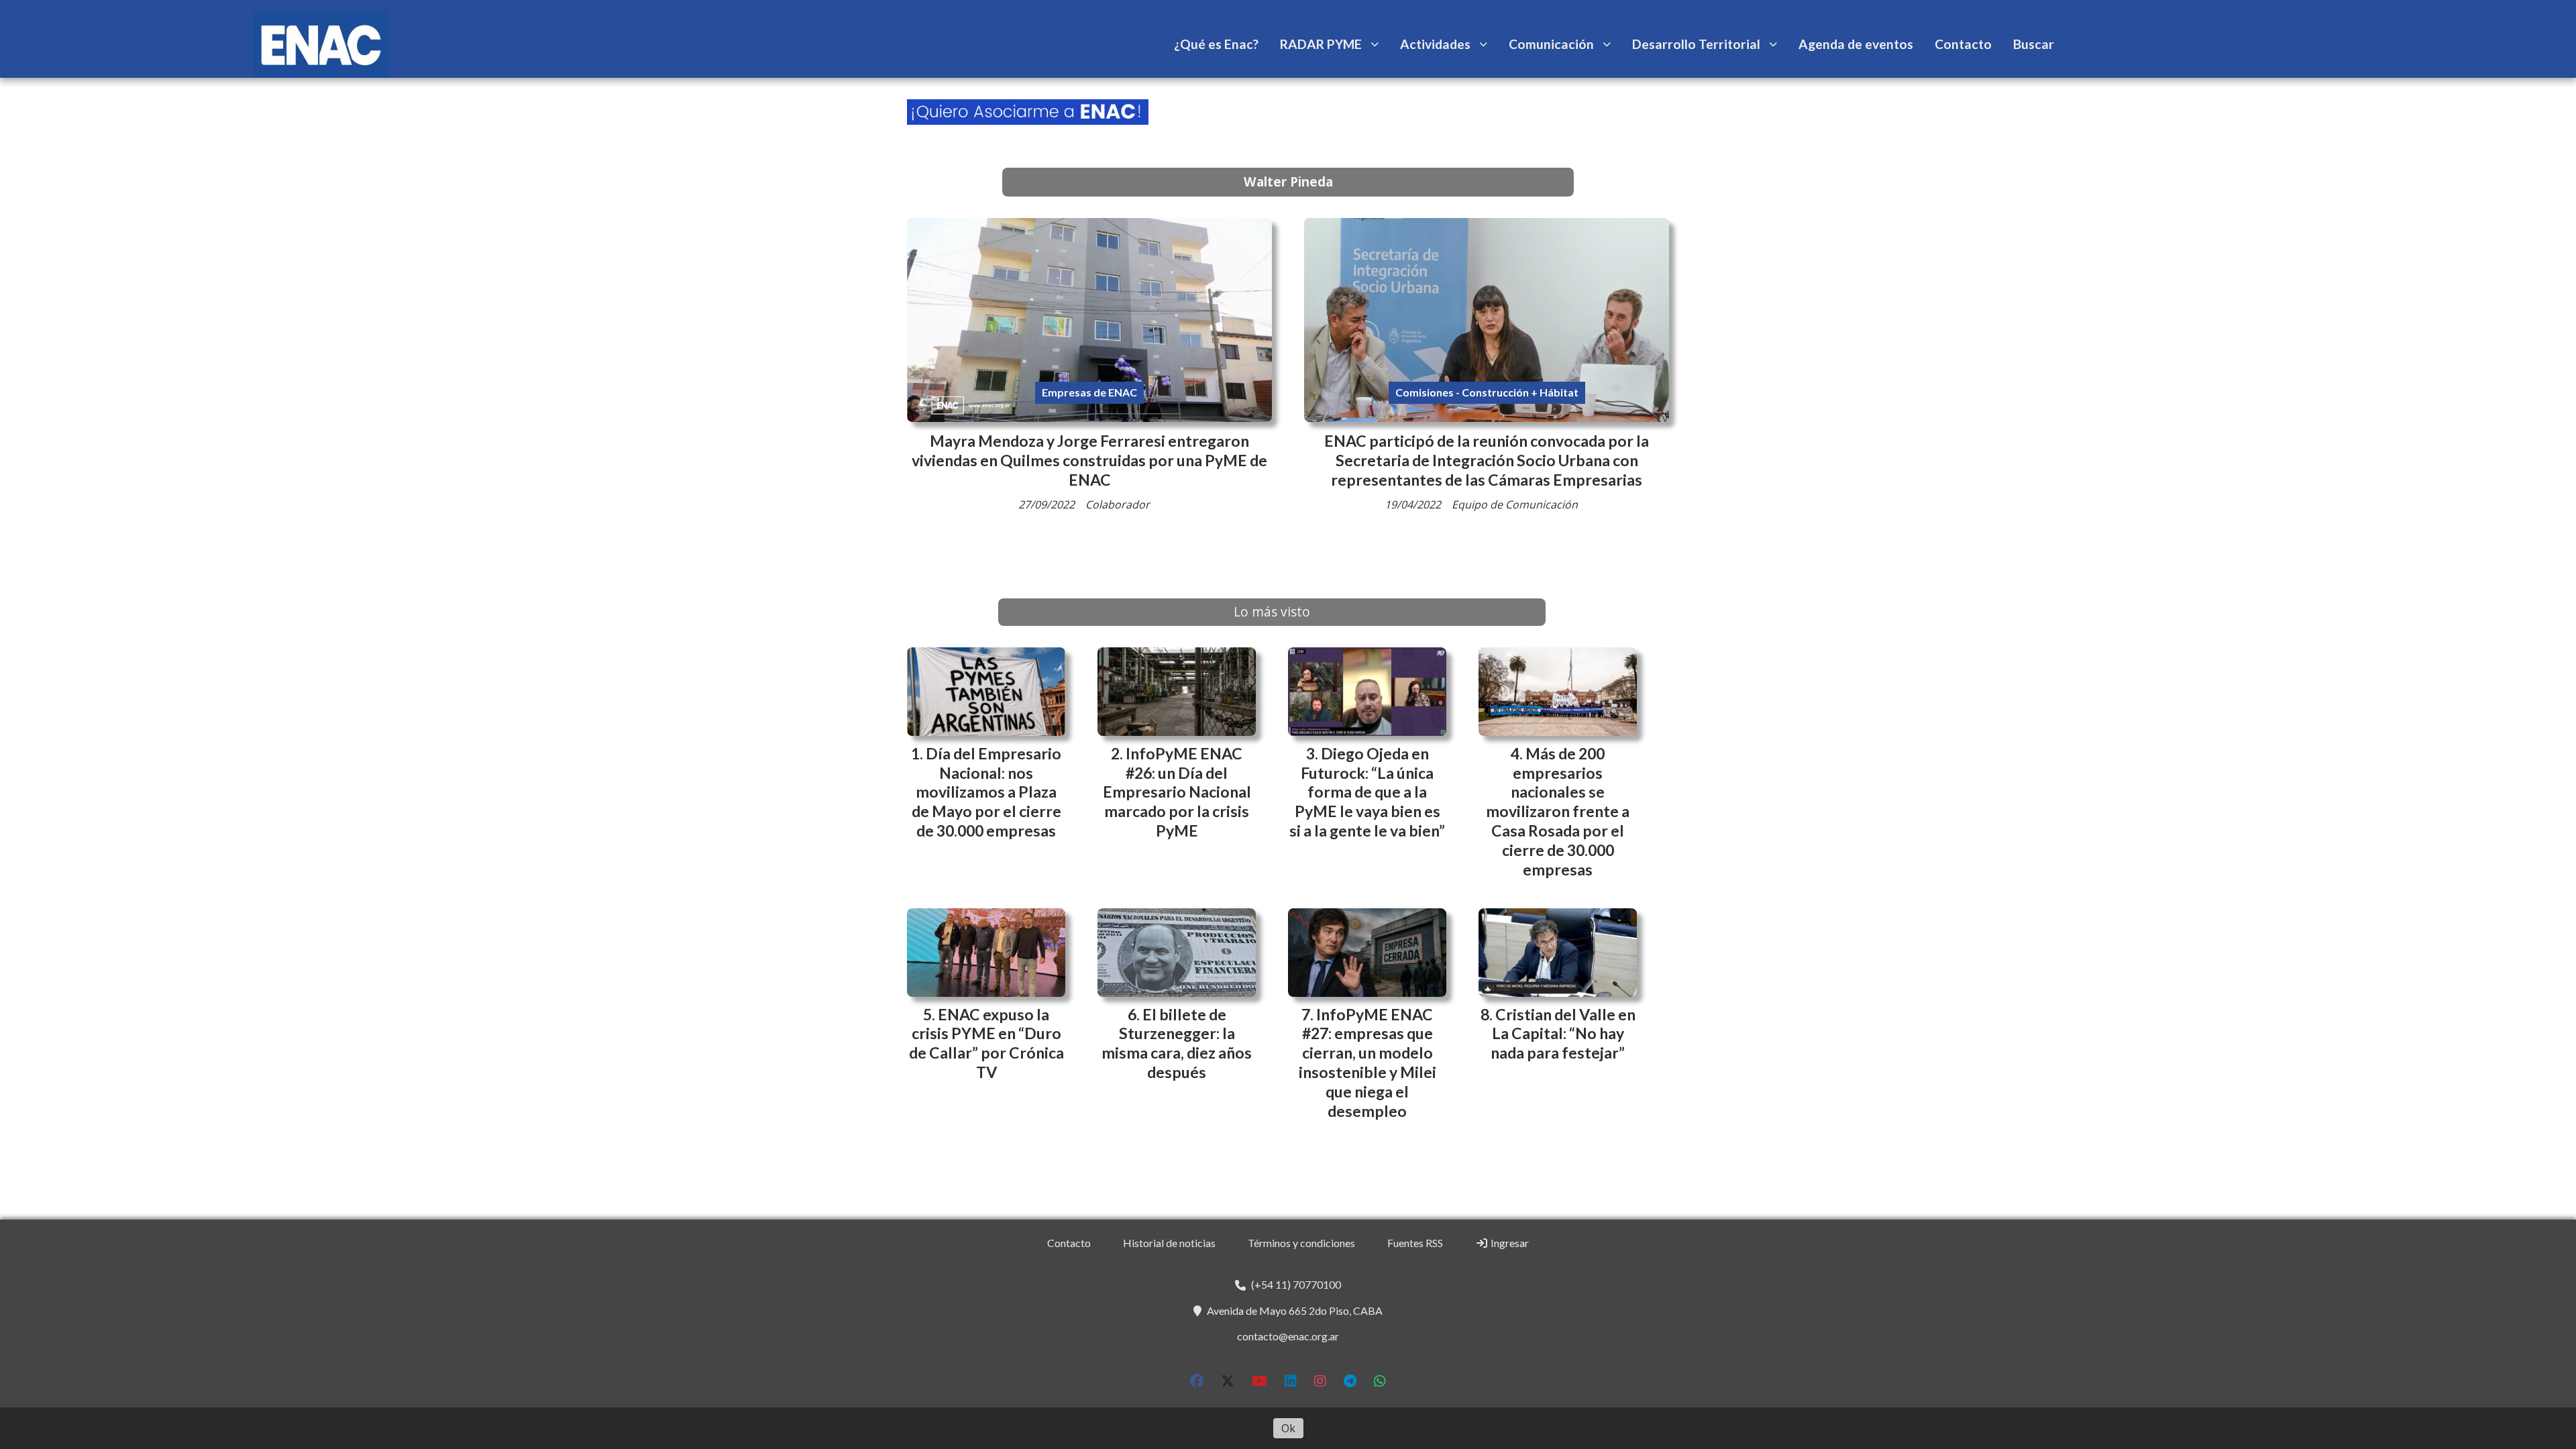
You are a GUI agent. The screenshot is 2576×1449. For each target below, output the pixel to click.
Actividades (1435, 44)
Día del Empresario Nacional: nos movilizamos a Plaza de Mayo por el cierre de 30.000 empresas (987, 792)
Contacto (1963, 44)
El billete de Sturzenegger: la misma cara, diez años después (1177, 1043)
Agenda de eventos (1856, 44)
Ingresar (1509, 1243)
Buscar (2034, 44)
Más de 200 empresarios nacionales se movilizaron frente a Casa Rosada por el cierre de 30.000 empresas (1558, 811)
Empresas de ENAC (1089, 392)
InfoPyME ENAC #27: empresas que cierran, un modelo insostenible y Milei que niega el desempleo (1367, 1063)
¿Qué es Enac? (1216, 44)
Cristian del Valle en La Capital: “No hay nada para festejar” (1563, 1034)
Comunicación (1551, 44)
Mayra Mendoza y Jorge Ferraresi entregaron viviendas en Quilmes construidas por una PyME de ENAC (1089, 460)
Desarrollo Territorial (1696, 44)
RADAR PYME (1321, 44)
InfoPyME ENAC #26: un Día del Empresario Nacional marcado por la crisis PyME (1177, 792)
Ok (1288, 1428)
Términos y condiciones (1301, 1243)
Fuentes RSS (1415, 1243)
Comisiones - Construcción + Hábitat (1487, 392)
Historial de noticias (1169, 1243)
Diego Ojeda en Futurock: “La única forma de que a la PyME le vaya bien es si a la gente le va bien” (1367, 792)
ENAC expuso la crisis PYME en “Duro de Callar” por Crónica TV (986, 1043)
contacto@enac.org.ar (1288, 1336)
